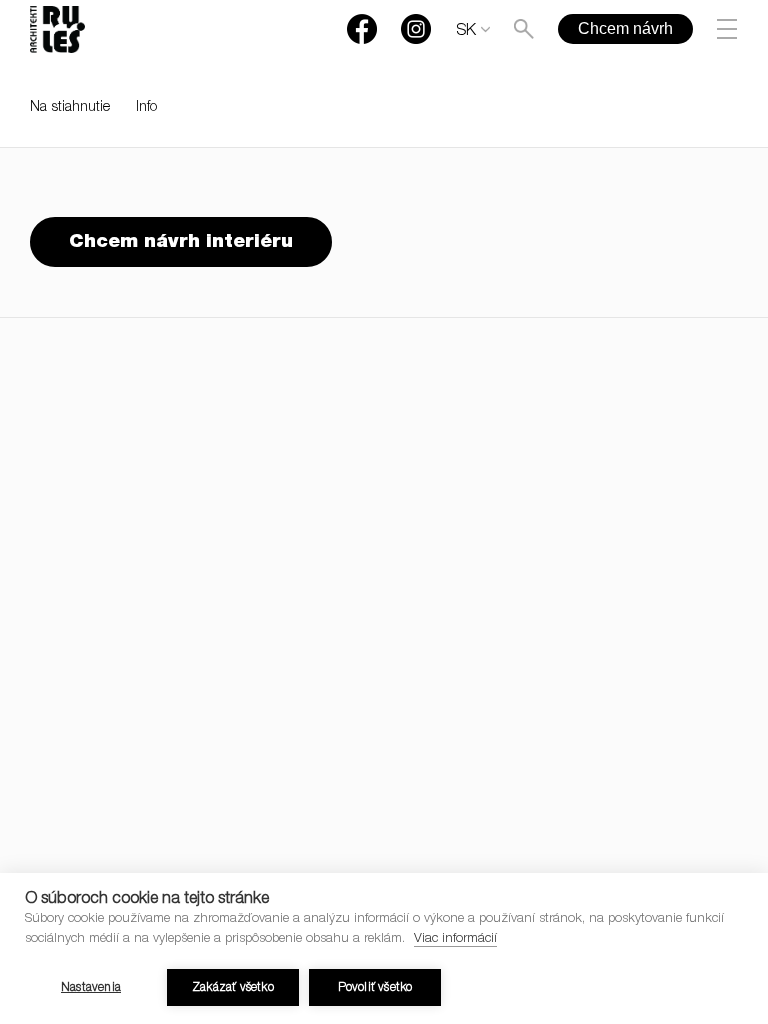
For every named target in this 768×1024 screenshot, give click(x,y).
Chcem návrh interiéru (181, 242)
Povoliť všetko (375, 988)
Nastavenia (91, 988)
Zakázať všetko (233, 988)
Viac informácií (455, 939)
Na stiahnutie (70, 108)
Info (146, 108)
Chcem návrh (625, 28)
